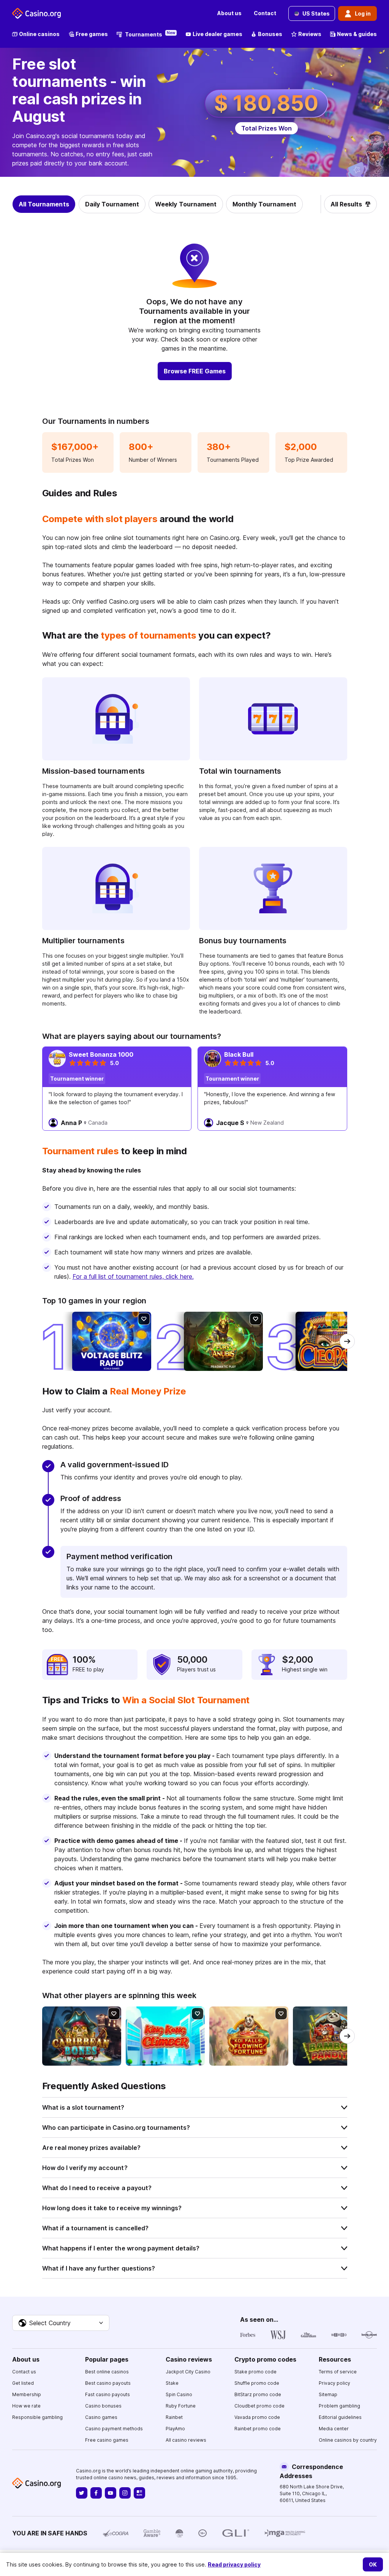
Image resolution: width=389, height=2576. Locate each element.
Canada (98, 1123)
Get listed (23, 2383)
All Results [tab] (346, 204)
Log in (363, 13)
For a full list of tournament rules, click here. (133, 1276)
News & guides (357, 34)
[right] (347, 1341)
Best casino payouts (108, 2383)
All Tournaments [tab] (44, 204)
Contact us (24, 2372)
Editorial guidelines (340, 2417)
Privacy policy (334, 2383)
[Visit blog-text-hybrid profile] (139, 2493)
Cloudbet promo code (259, 2406)
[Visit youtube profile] (111, 2493)
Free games (92, 34)
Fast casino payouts (108, 2394)
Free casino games (107, 2440)
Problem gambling (339, 2406)
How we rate (26, 2406)
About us (229, 13)
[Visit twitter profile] (82, 2493)
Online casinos (39, 34)
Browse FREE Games (195, 371)
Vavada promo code (257, 2417)
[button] (195, 2107)
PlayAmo (175, 2429)
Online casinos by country (348, 2440)
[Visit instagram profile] (125, 2493)
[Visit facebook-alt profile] (96, 2493)
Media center (334, 2429)
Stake (172, 2383)
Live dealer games (217, 34)
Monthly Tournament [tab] (264, 204)
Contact (265, 13)
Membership (27, 2394)
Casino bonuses (103, 2406)
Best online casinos (107, 2372)
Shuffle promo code (257, 2383)
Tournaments (150, 34)
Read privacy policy (234, 2564)
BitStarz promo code (258, 2394)
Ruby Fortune (181, 2406)
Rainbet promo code (258, 2429)
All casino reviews (186, 2440)
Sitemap (328, 2394)
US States (316, 13)
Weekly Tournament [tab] (186, 204)
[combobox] (61, 2323)
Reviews (310, 34)
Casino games (101, 2417)
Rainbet (174, 2417)
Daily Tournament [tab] (112, 204)
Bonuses (270, 34)
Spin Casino (179, 2394)
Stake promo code (255, 2372)
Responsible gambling (37, 2417)
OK (373, 2564)
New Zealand (267, 1123)
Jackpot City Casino (188, 2372)
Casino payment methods (114, 2429)
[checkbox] (144, 1319)
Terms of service (338, 2372)
